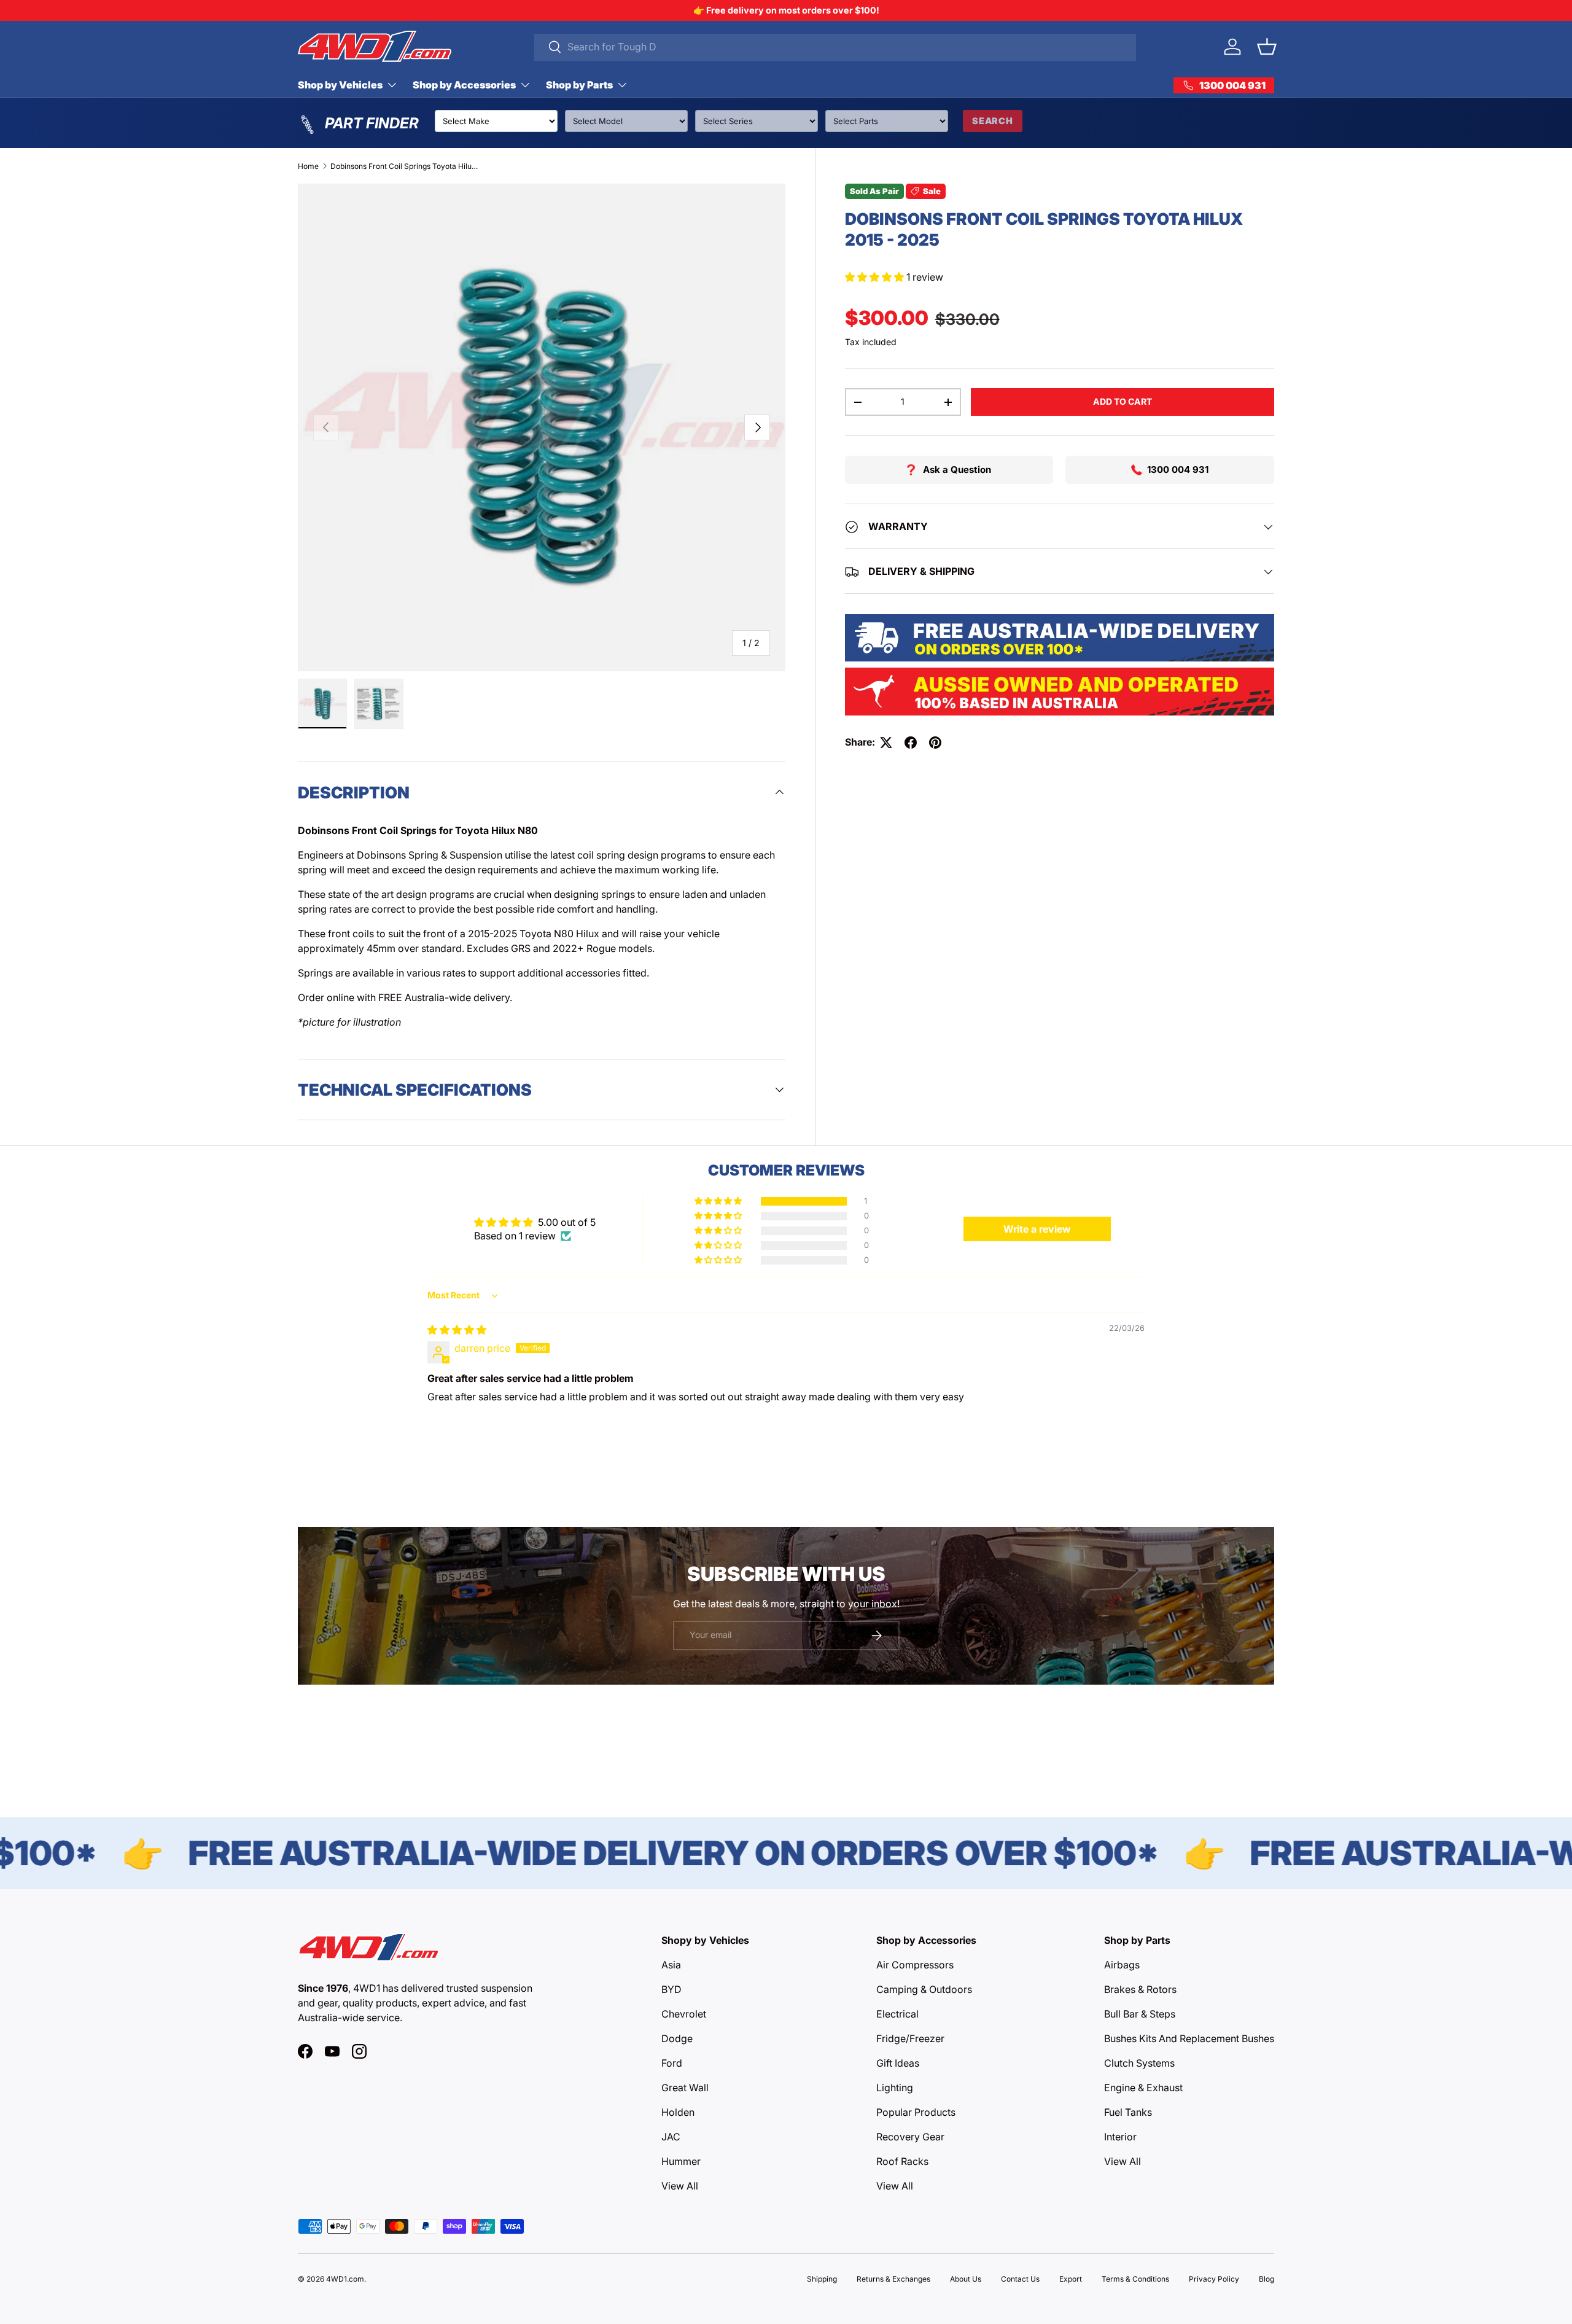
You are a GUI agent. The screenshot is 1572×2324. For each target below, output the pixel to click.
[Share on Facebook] (911, 743)
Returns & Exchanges (893, 2279)
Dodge (677, 2038)
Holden (678, 2112)
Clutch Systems (1139, 2063)
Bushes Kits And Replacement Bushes (1189, 2038)
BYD (671, 1989)
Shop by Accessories (464, 85)
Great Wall (685, 2088)
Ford (672, 2063)
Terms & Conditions (1135, 2279)
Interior (1120, 2137)
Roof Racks (902, 2161)
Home (308, 166)
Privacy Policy (1214, 2279)
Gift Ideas (898, 2063)
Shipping (822, 2279)
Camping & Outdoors (924, 1989)
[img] (457, 1330)
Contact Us (1020, 2279)
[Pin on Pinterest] (935, 743)
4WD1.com (345, 2279)
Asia (671, 1965)
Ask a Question (957, 470)
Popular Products (916, 2112)
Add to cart (1123, 401)
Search (993, 121)
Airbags (1122, 1965)
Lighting (895, 2088)
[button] (1267, 47)
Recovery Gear (910, 2137)
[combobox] (835, 47)
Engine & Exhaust (1143, 2088)
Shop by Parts (579, 85)
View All (680, 2186)
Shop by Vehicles (340, 85)
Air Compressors (915, 1965)
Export (1071, 2279)
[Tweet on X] (886, 743)
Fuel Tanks (1128, 2112)
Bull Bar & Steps (1140, 2014)
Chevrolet (684, 2014)
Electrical (897, 2014)
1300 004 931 (1178, 470)
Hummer (681, 2161)
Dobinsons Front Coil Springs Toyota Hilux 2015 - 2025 (404, 166)
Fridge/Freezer (910, 2038)
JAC (671, 2137)
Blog (1267, 2279)
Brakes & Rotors (1140, 1989)
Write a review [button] (1037, 1229)
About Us (966, 2279)
